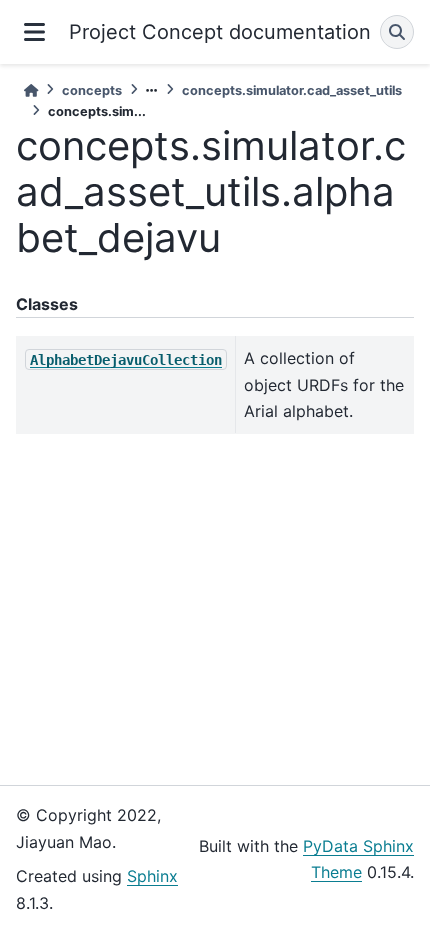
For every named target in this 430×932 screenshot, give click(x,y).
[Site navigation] (34, 32)
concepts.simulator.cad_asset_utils (292, 90)
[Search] (397, 32)
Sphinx (152, 876)
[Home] (31, 90)
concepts (92, 90)
